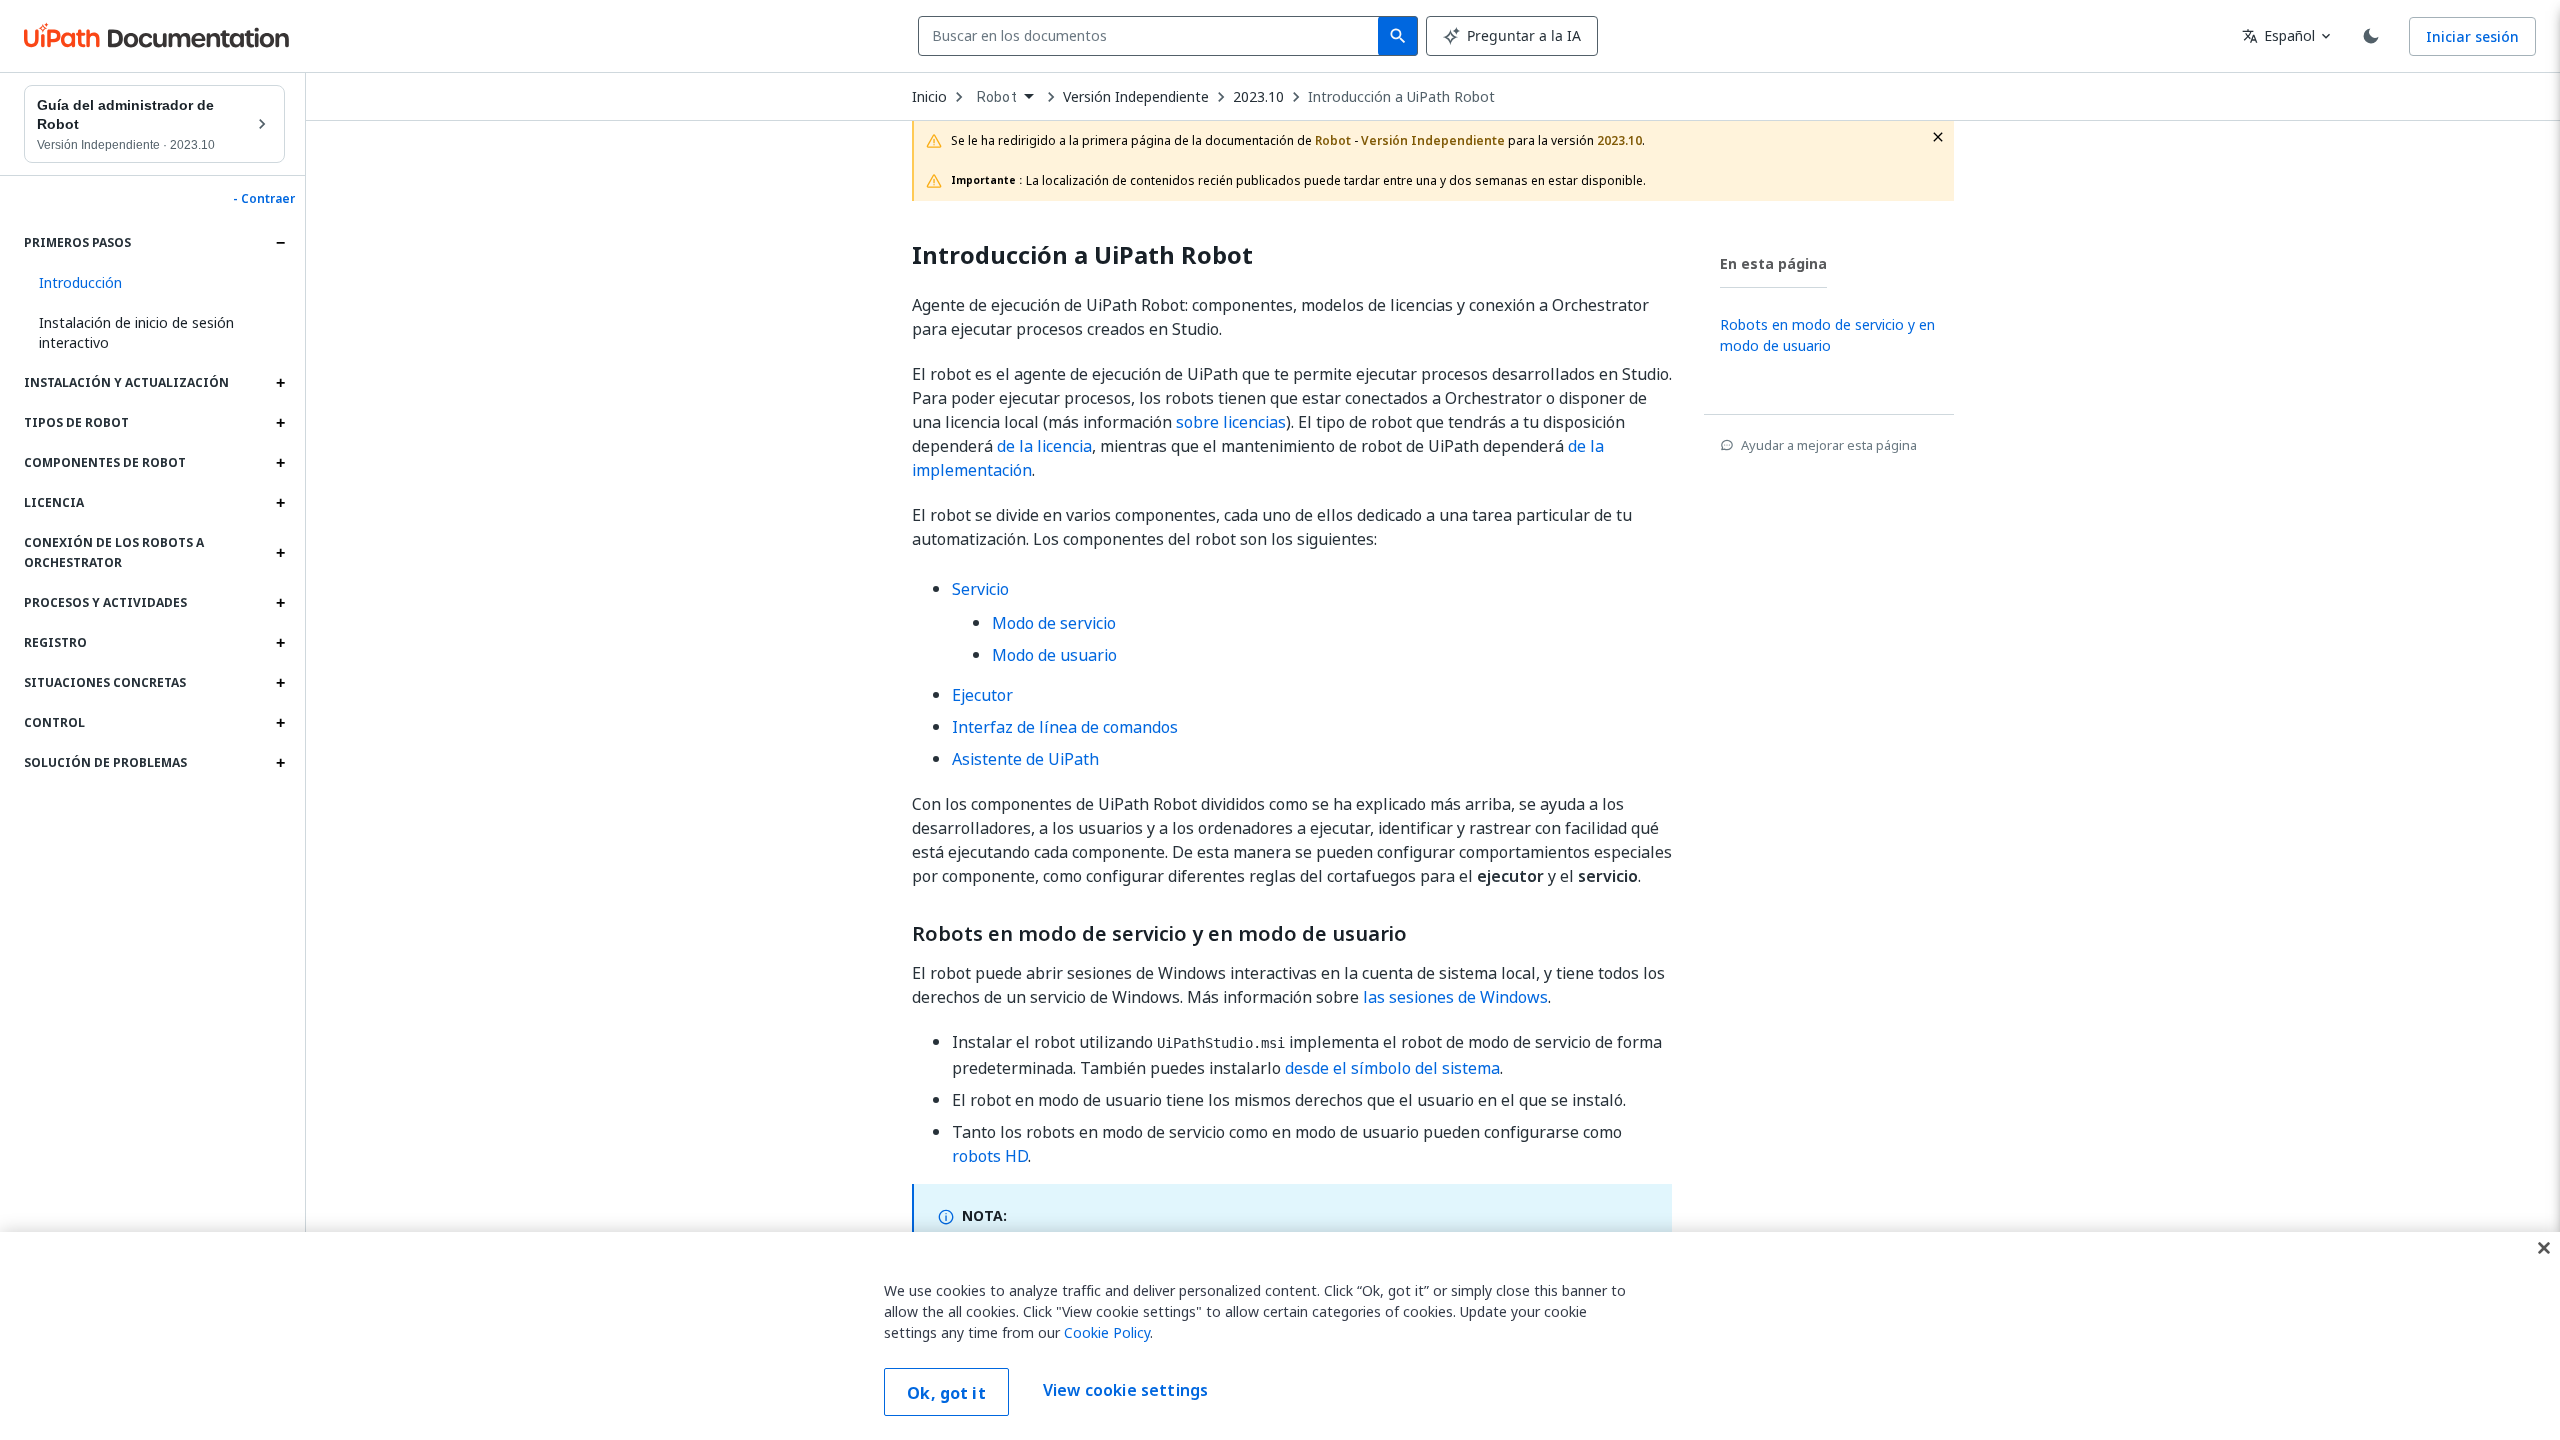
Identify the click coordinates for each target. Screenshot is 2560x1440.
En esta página (1773, 263)
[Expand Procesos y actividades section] (280, 603)
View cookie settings (1125, 1390)
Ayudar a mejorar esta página (1829, 445)
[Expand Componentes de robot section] (280, 463)
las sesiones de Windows (1455, 997)
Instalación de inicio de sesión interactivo (136, 332)
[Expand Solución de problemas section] (280, 763)
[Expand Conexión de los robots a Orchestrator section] (280, 553)
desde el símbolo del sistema (1392, 1068)
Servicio (980, 589)
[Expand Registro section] (280, 643)
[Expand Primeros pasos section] (280, 243)
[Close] (2544, 1248)
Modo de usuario (1054, 655)
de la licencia (1044, 446)
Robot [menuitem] (997, 97)
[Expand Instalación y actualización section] (280, 383)
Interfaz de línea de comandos (1065, 727)
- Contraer (264, 199)
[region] (1280, 1336)
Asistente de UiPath (1025, 759)
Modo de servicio (1054, 623)
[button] (154, 283)
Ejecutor (982, 695)
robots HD (990, 1156)
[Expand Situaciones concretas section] (280, 683)
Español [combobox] (2278, 35)
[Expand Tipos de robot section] (280, 423)
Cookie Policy (1107, 1332)
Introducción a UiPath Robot (1401, 97)
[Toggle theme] (2371, 36)
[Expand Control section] (280, 723)
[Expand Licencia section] (280, 503)
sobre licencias (1231, 422)
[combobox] (1152, 36)
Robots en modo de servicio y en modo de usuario (1159, 934)
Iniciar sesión (2472, 36)
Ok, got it (946, 1393)
